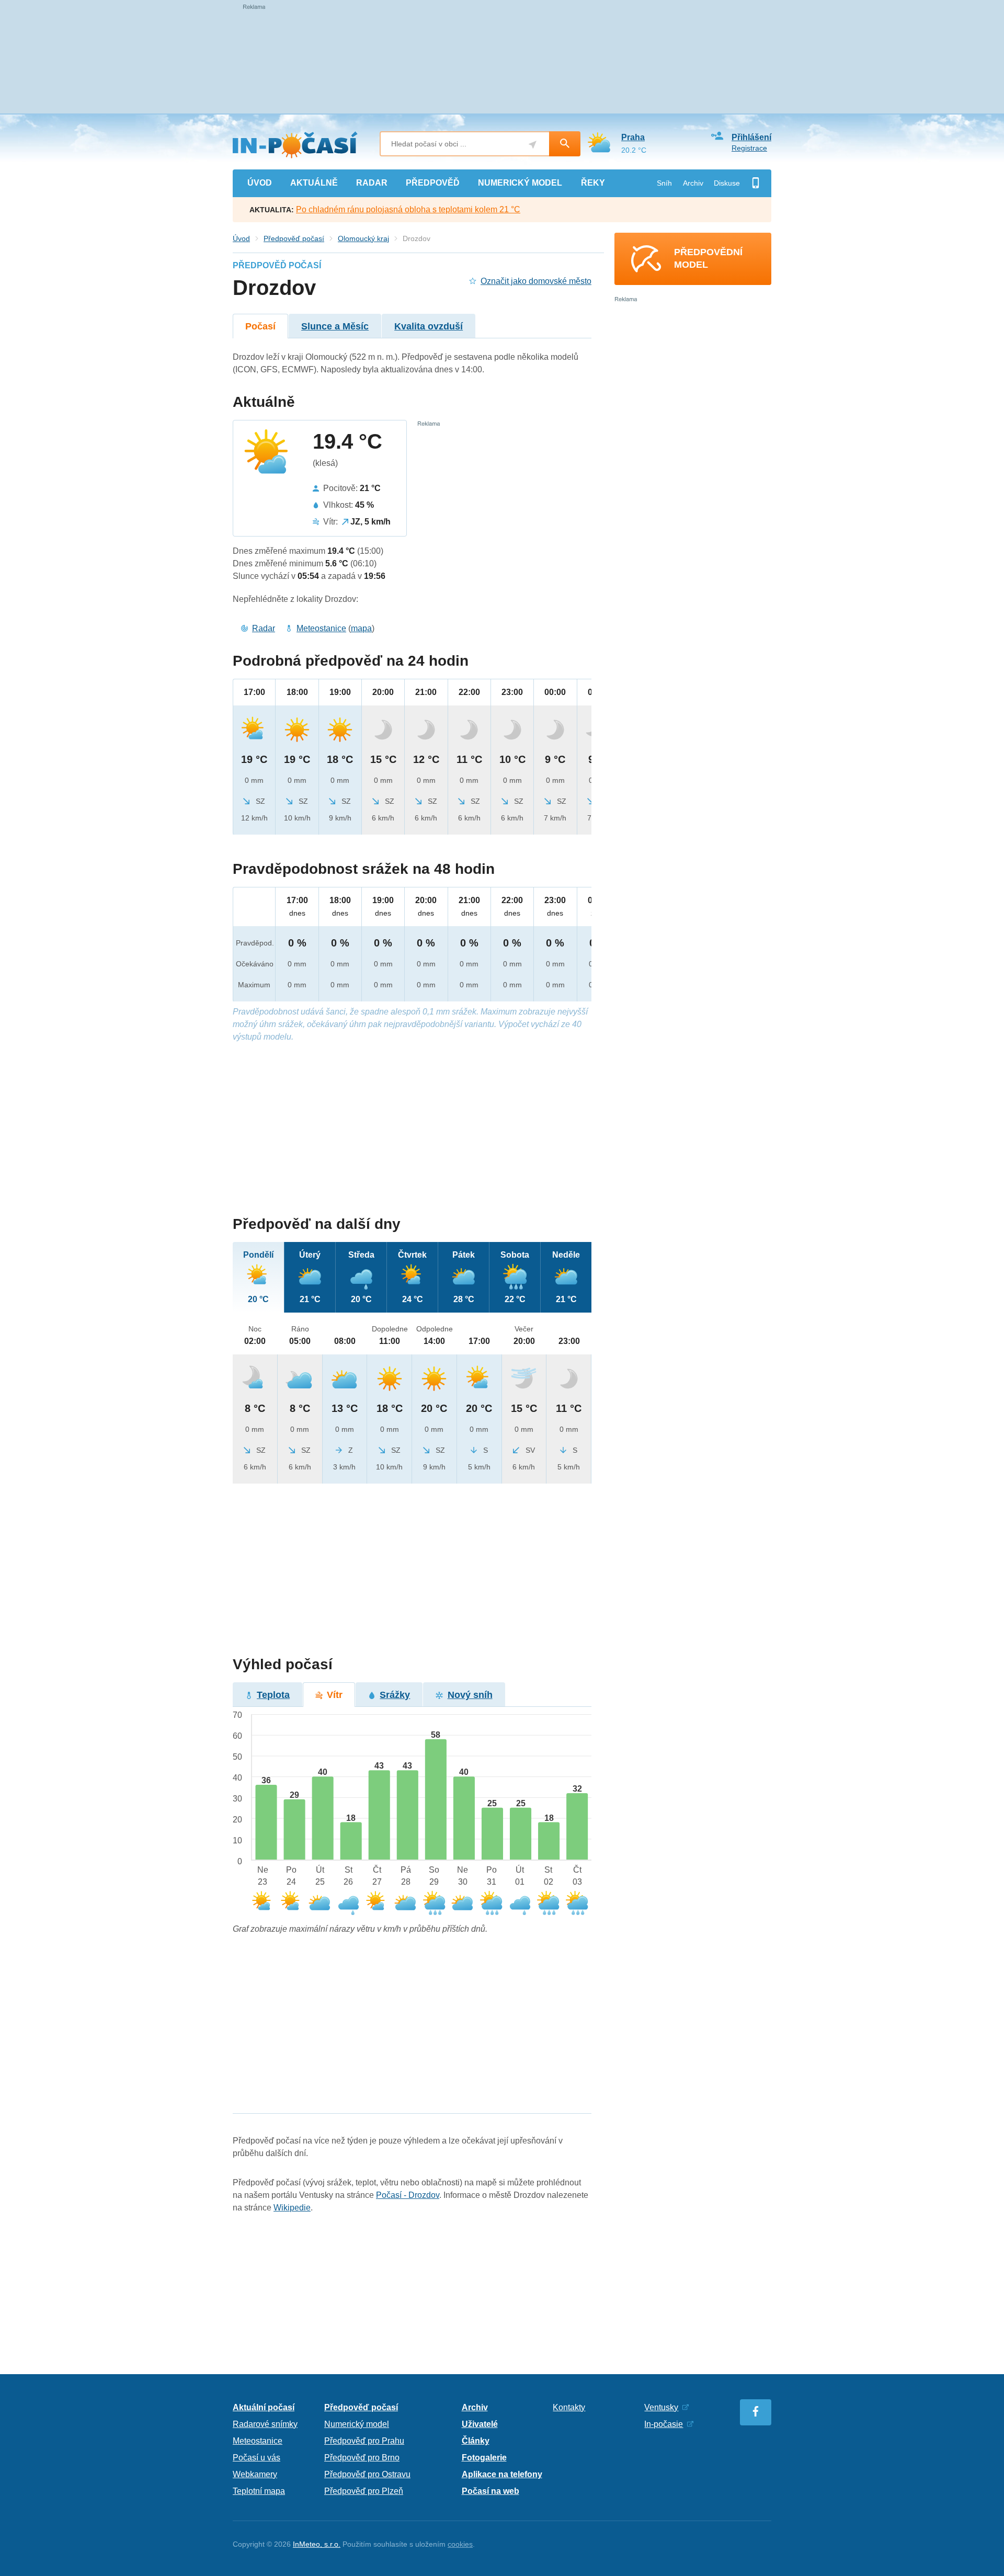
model (520, 183)
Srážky (395, 1695)
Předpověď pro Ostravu (367, 2474)
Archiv (693, 183)
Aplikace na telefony (502, 2474)
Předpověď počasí (294, 238)
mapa (361, 628)
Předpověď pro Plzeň (364, 2491)
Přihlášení (751, 137)
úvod (260, 183)
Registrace (749, 148)
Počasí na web (490, 2491)
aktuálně (314, 183)
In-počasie (664, 2424)
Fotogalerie (484, 2458)
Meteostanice (321, 628)
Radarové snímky (265, 2424)
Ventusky (661, 2407)
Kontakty (569, 2407)
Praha (633, 137)
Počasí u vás (256, 2458)
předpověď (433, 183)
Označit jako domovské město (536, 281)
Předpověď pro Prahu (364, 2441)
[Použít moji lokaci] (533, 145)
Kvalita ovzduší (429, 326)
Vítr (335, 1695)
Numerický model (357, 2424)
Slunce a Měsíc (335, 326)
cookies (460, 2544)
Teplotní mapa (259, 2491)
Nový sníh (470, 1695)
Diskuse (727, 183)
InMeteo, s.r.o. (317, 2544)
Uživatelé (480, 2424)
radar (372, 183)
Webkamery (255, 2474)
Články (476, 2441)
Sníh (664, 183)
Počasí (260, 326)
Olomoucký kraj (363, 238)
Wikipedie (292, 2208)
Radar (264, 628)
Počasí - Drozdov (408, 2195)
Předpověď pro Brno (362, 2458)
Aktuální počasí (264, 2407)
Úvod (241, 238)
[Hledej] (565, 144)
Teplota (273, 1695)
